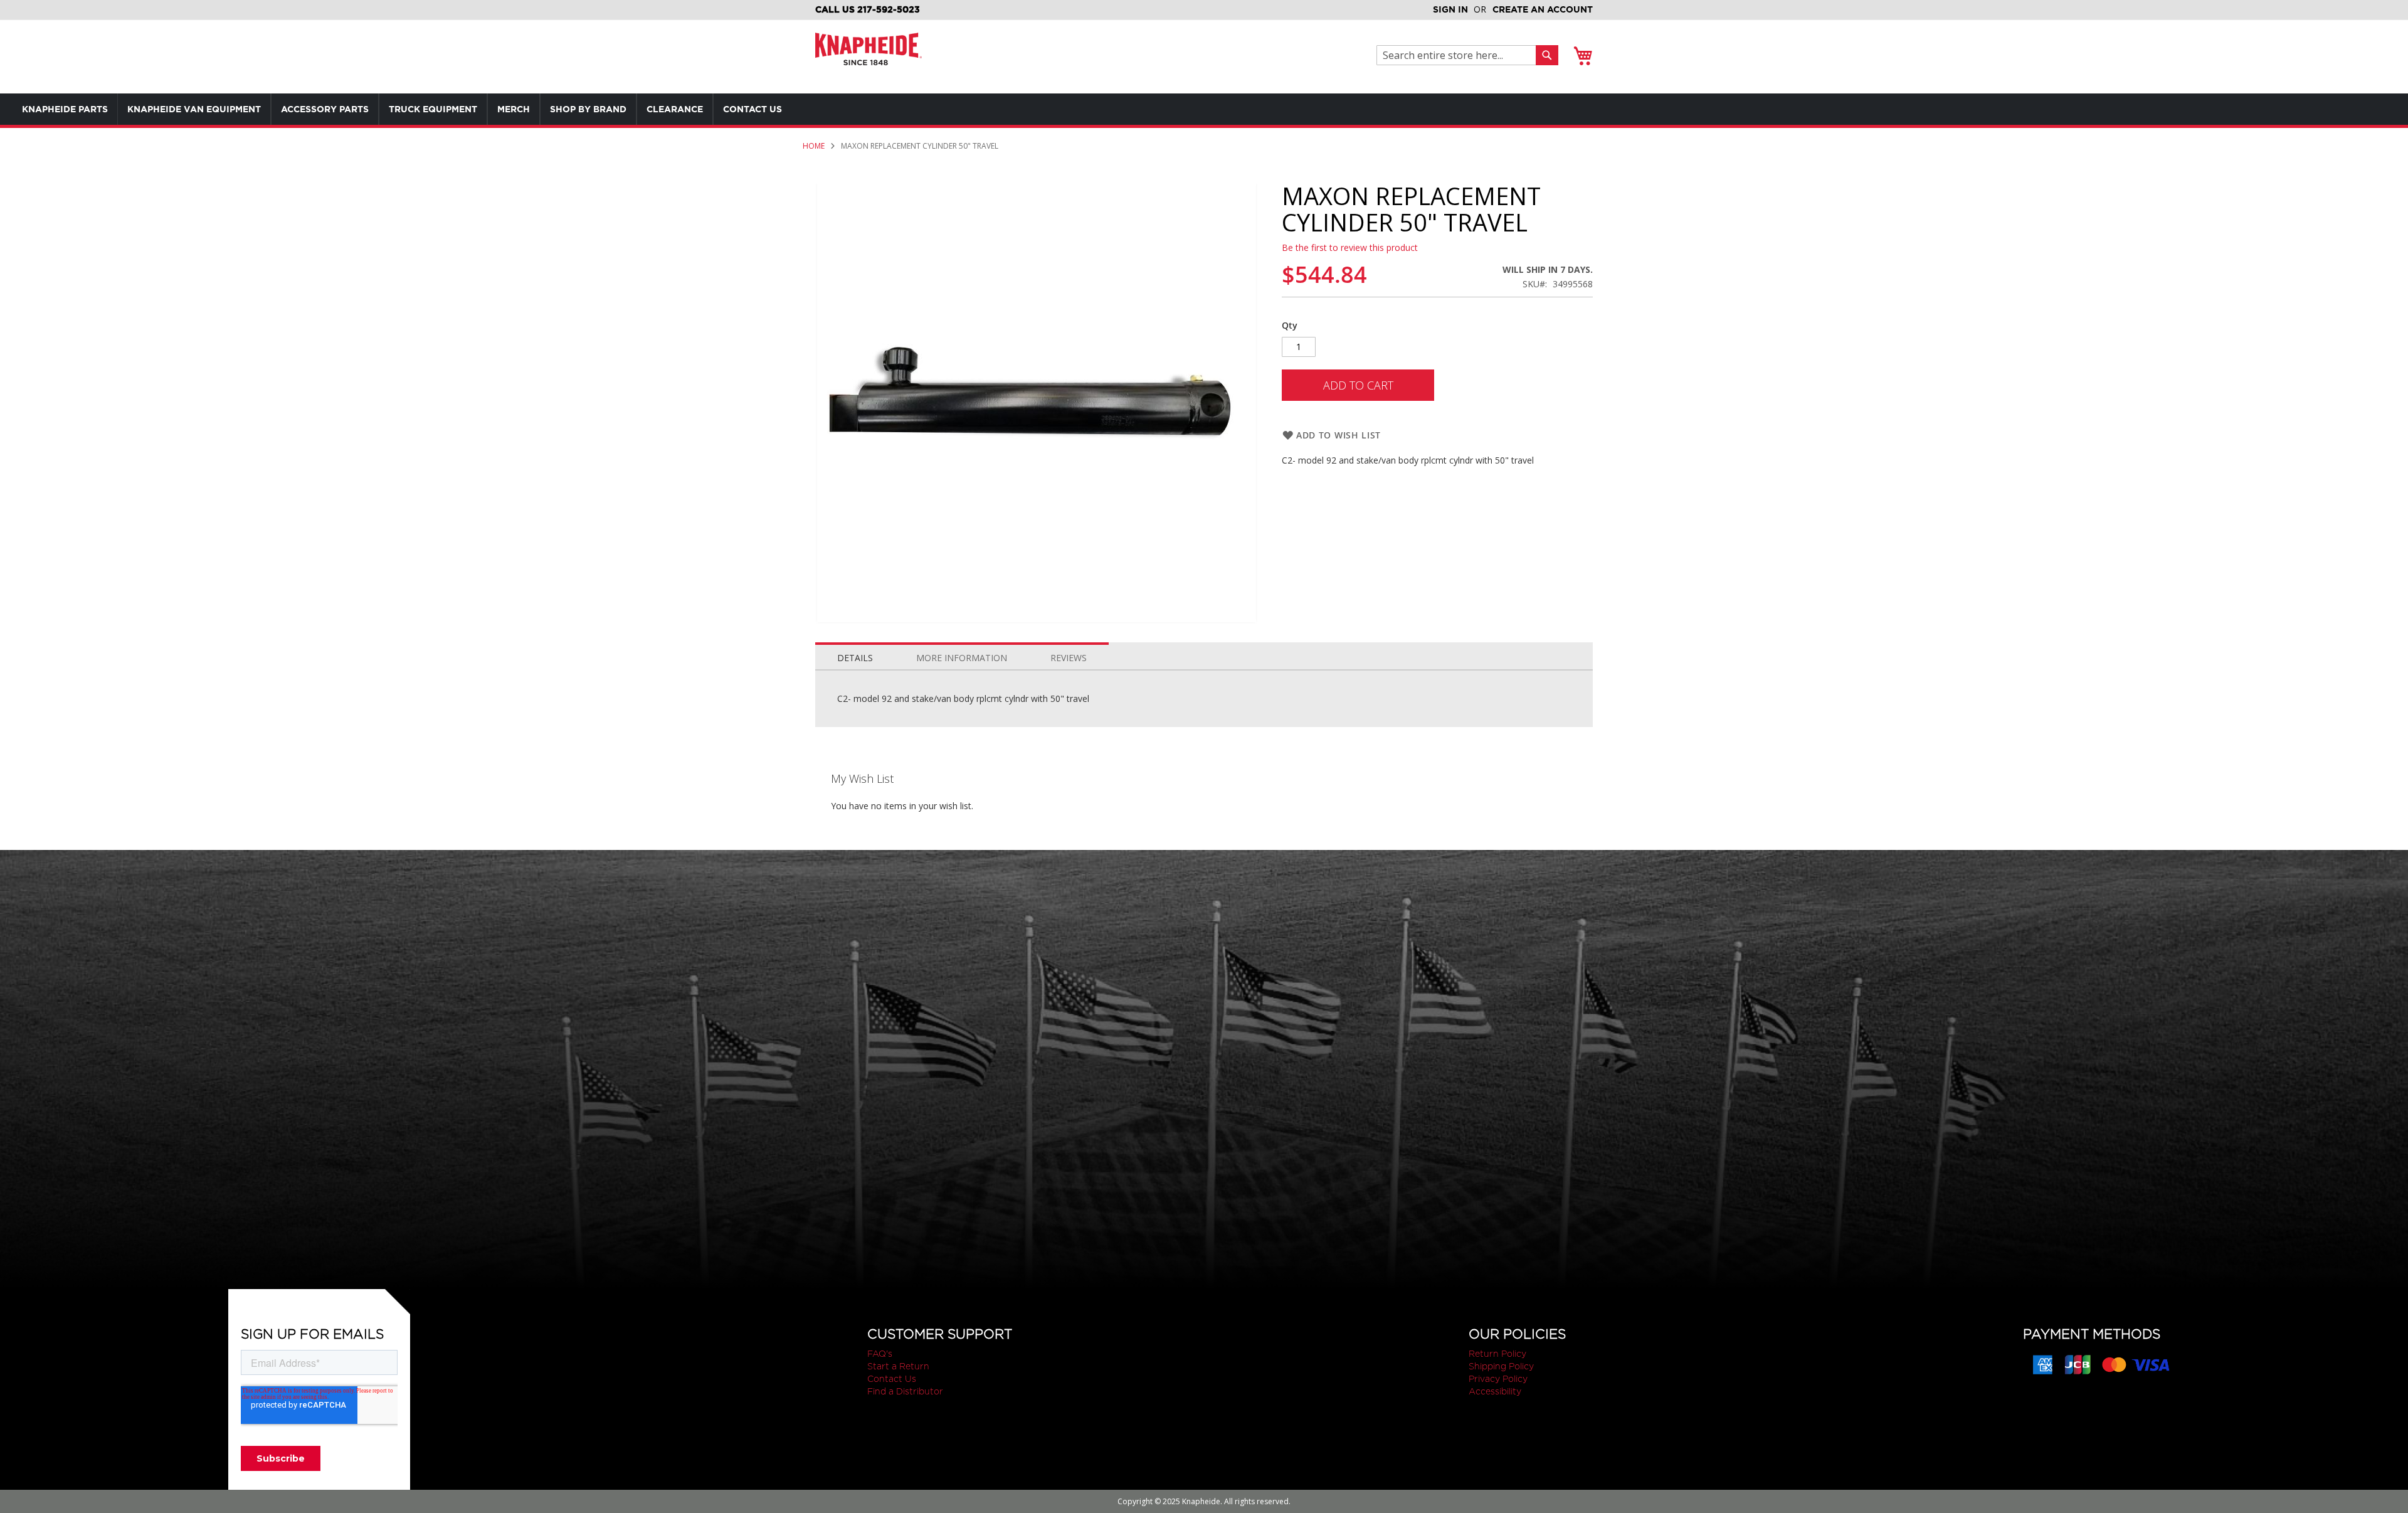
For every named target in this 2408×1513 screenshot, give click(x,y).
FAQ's (880, 1354)
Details (855, 658)
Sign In (1450, 9)
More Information (962, 658)
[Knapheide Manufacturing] (869, 57)
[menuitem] (65, 109)
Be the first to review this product (1350, 247)
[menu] (426, 109)
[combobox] (1460, 55)
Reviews (1069, 658)
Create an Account (1543, 9)
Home (814, 146)
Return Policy (1497, 1354)
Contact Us (892, 1379)
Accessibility (1495, 1391)
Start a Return (898, 1366)
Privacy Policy (1498, 1379)
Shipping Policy (1501, 1366)
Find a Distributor (905, 1391)
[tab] (855, 655)
